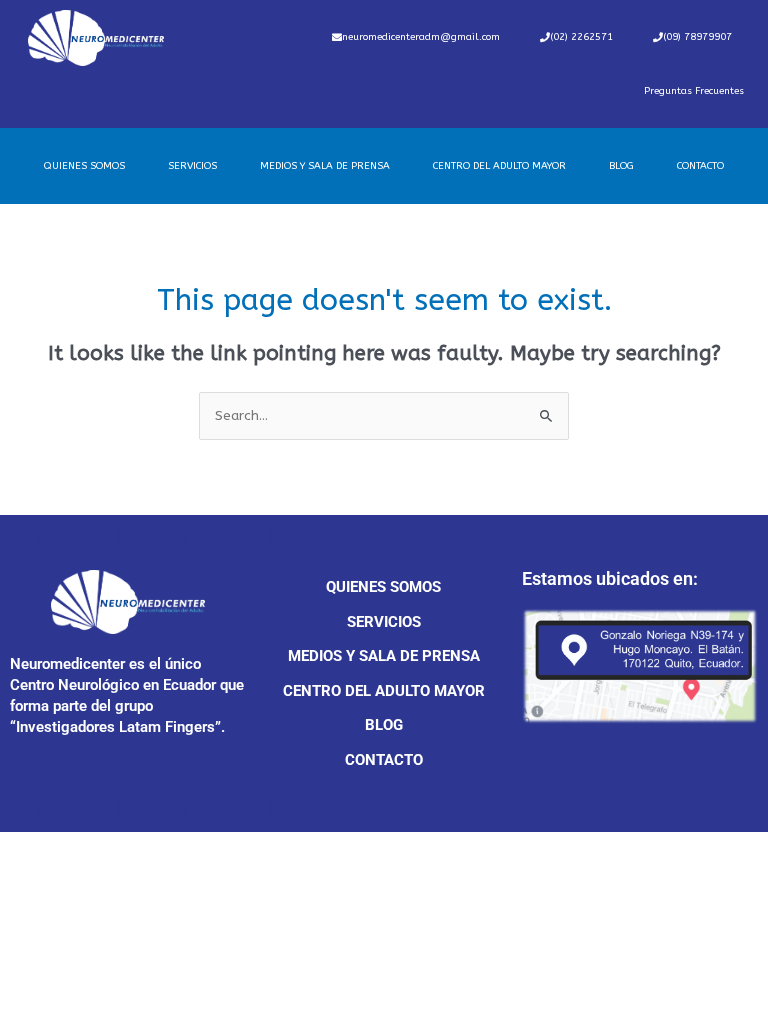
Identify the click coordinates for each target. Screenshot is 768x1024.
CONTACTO (700, 166)
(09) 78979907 (697, 37)
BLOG (621, 166)
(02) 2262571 (581, 37)
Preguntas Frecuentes (694, 91)
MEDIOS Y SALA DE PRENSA (325, 166)
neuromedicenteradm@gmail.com (421, 37)
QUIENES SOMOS (84, 166)
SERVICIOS (192, 166)
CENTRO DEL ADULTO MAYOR (499, 166)
